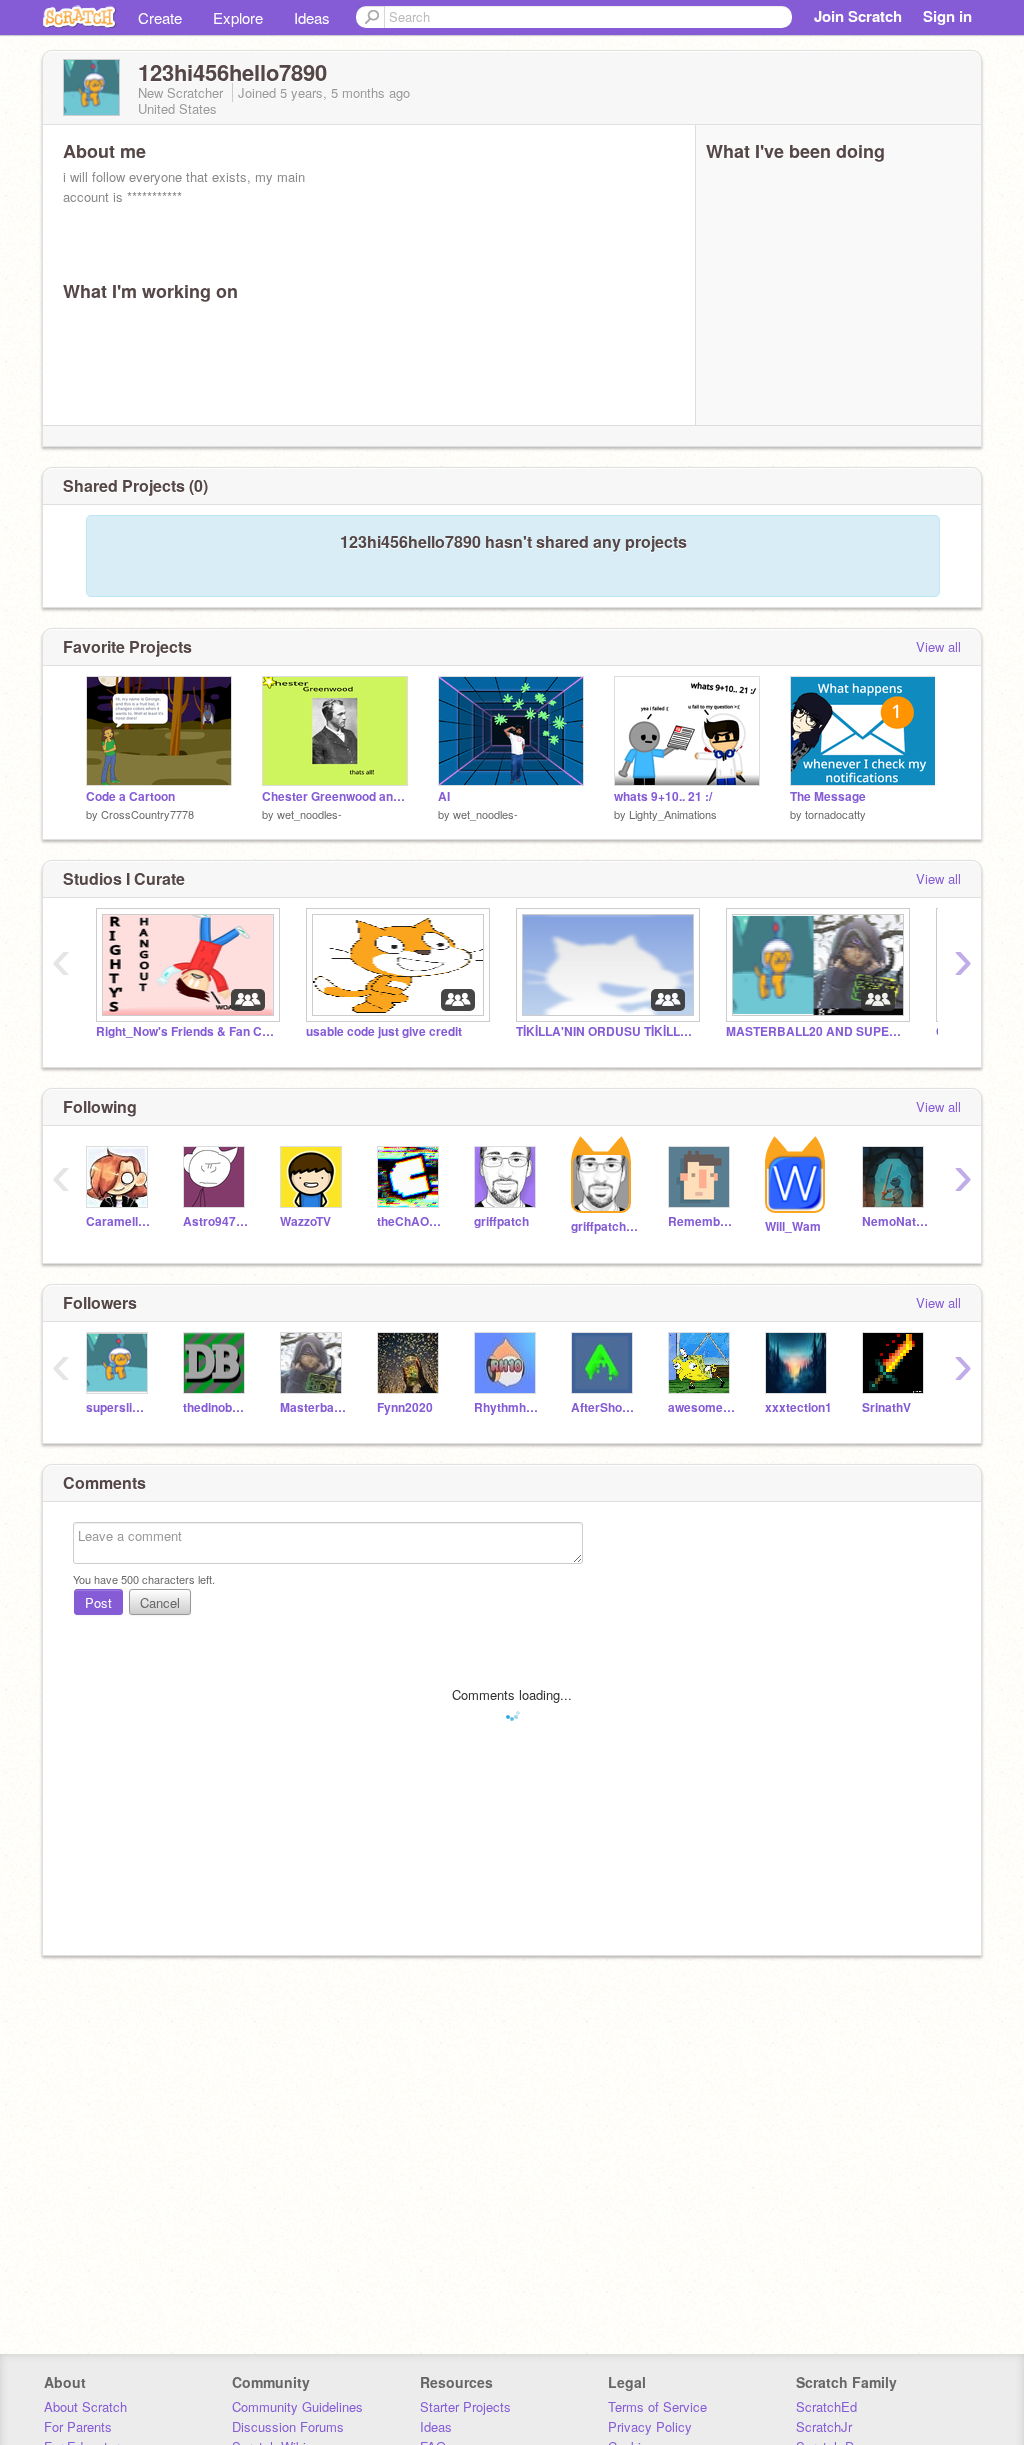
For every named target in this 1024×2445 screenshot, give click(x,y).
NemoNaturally (895, 1221)
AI (444, 796)
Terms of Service (657, 2406)
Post (98, 1602)
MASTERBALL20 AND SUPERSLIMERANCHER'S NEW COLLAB (816, 1031)
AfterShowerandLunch (604, 1407)
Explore (238, 17)
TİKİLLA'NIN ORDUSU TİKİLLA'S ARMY (606, 1031)
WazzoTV (305, 1221)
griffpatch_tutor (604, 1226)
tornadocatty (835, 814)
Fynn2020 (405, 1407)
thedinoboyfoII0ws (216, 1407)
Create (160, 17)
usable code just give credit (384, 1031)
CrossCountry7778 (147, 814)
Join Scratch (858, 16)
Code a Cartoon (130, 796)
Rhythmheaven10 (507, 1407)
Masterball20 (313, 1407)
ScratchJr (824, 2426)
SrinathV (886, 1407)
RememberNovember (701, 1221)
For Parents (78, 2426)
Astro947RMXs (216, 1221)
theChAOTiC (410, 1221)
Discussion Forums (288, 2426)
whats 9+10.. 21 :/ (663, 796)
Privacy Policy (650, 2426)
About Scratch (85, 2406)
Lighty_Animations (673, 814)
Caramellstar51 (119, 1221)
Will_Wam (793, 1226)
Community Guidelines (297, 2406)
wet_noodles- (309, 814)
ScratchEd (826, 2406)
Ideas (312, 17)
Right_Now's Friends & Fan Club (186, 1031)
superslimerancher (119, 1407)
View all (938, 646)
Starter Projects (465, 2406)
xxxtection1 (798, 1407)
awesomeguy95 (701, 1407)
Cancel (160, 1602)
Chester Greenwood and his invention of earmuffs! (335, 796)
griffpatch (501, 1221)
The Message (828, 796)
